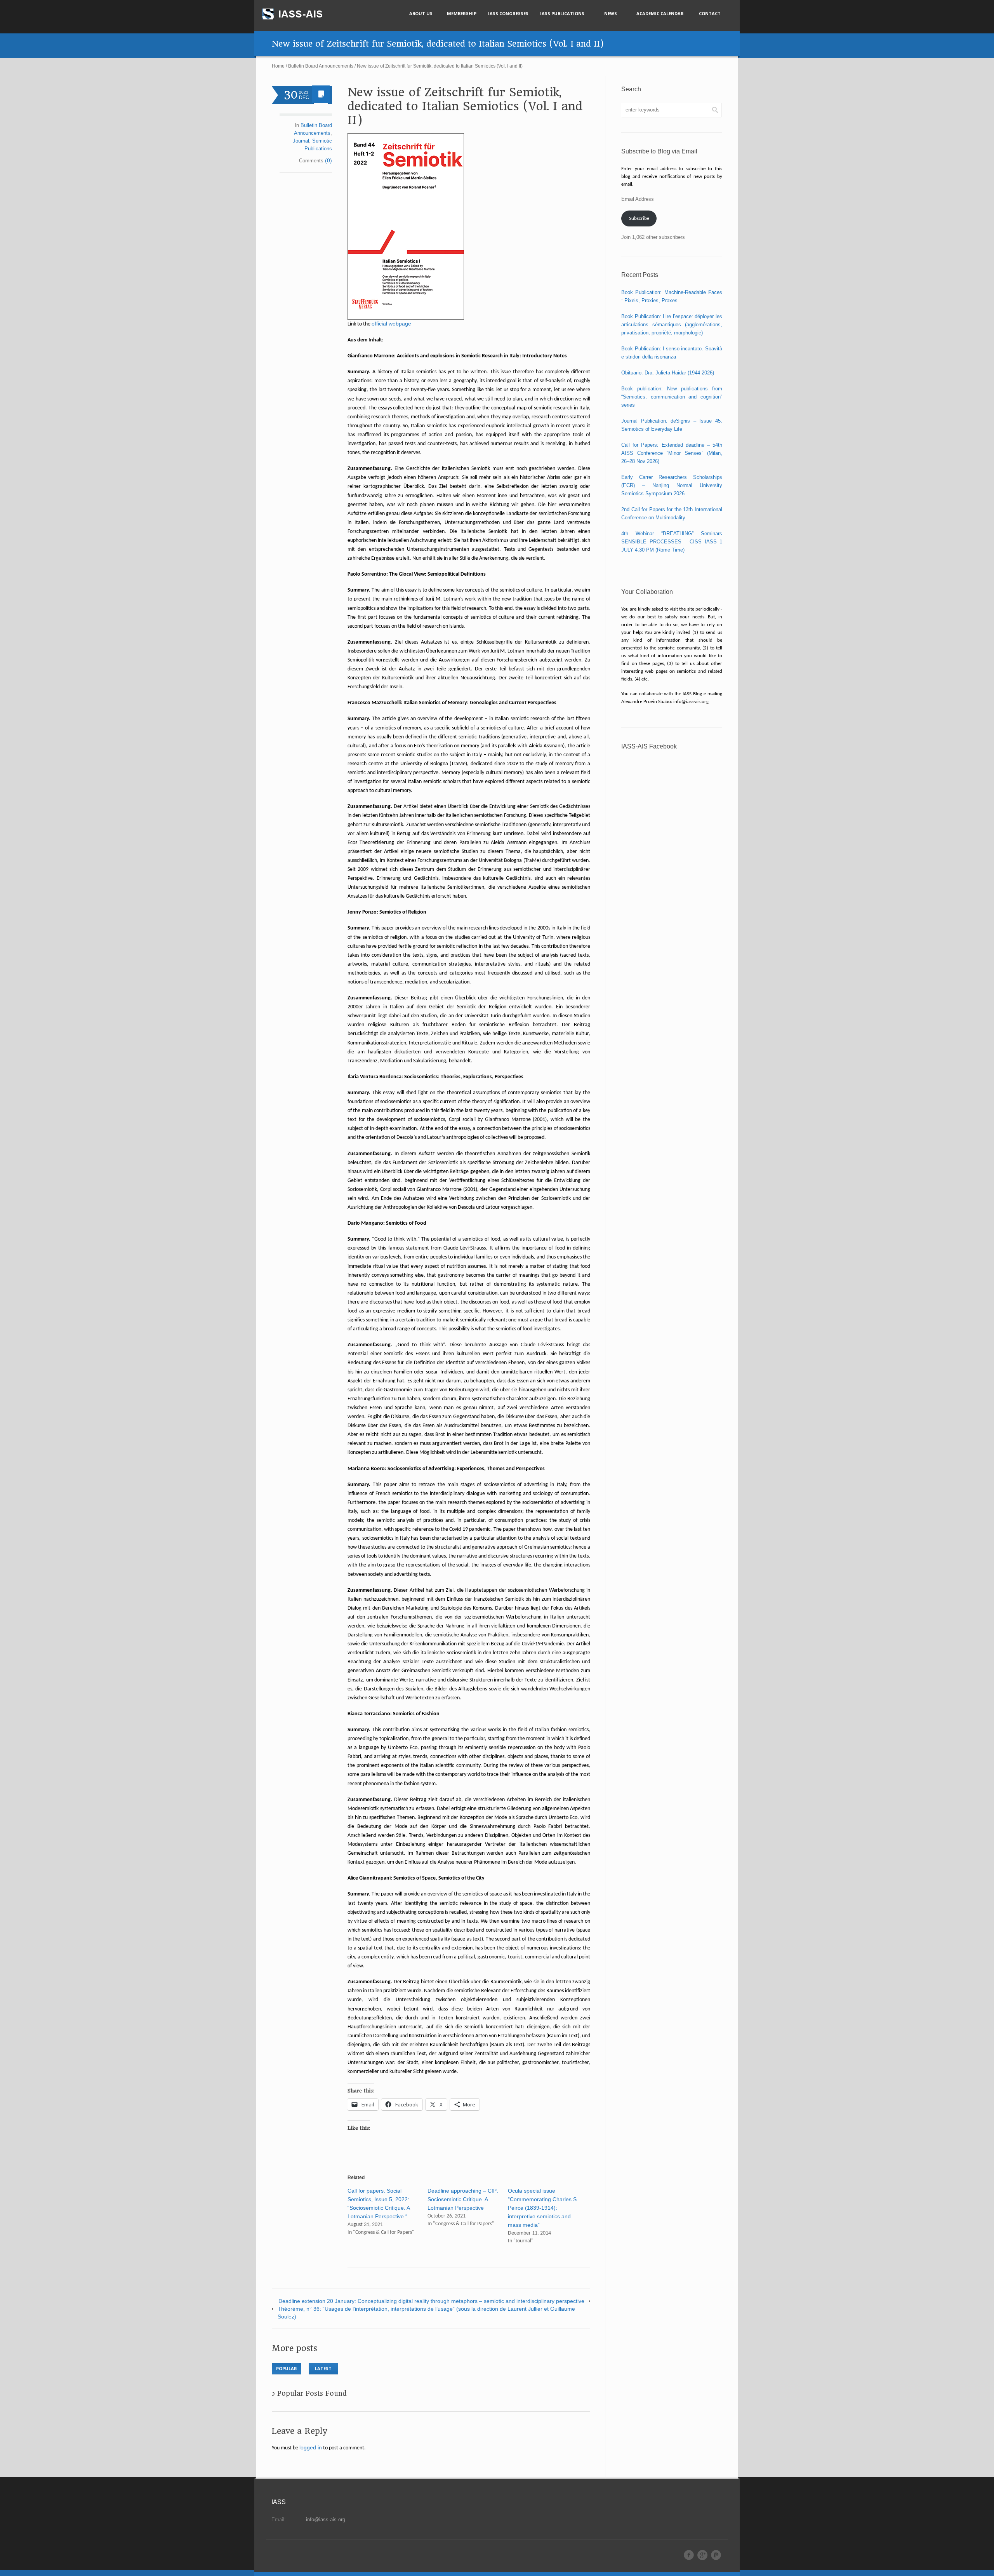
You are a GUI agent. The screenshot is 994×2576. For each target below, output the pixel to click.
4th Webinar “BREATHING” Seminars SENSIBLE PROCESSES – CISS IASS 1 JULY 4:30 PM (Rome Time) (672, 542)
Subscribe (639, 218)
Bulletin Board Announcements (321, 66)
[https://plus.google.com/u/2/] (702, 2555)
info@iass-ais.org (326, 2519)
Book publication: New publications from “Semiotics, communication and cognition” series (672, 397)
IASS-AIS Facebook (649, 746)
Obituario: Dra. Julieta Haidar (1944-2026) (668, 373)
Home (278, 66)
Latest (323, 2368)
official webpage (391, 324)
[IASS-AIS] (299, 14)
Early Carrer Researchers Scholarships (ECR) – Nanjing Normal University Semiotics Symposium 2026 (672, 485)
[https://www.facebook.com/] (689, 2555)
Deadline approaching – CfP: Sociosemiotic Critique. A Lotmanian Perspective (463, 2199)
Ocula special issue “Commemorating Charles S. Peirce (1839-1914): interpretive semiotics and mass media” (543, 2208)
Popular (287, 2368)
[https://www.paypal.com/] (716, 2555)
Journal (301, 141)
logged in (311, 2447)
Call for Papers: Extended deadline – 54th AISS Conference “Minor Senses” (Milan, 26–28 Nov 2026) (672, 453)
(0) (328, 160)
